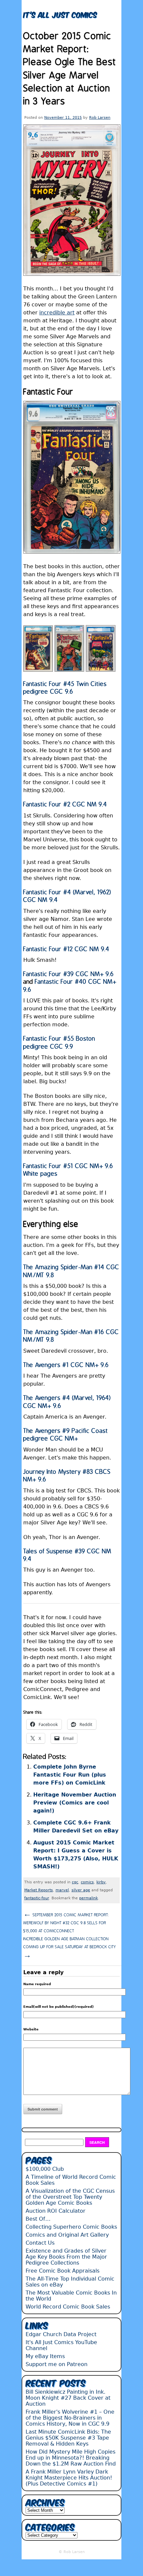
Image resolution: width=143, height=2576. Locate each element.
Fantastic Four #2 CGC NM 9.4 (65, 805)
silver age (81, 1890)
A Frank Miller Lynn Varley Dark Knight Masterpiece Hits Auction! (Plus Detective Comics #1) (69, 2478)
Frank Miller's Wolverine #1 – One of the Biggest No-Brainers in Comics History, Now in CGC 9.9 (70, 2418)
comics (87, 1882)
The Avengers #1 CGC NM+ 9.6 (66, 1365)
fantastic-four (37, 1898)
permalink (88, 1898)
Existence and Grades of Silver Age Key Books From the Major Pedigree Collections (66, 2257)
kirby (101, 1882)
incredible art (57, 313)
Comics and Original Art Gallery (67, 2235)
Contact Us (40, 2243)
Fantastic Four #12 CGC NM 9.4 (66, 949)
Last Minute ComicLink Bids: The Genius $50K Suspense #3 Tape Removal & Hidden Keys (68, 2438)
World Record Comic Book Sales (68, 2307)
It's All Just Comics (60, 14)
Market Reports (39, 1890)
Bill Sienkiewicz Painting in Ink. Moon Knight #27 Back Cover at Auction (68, 2398)
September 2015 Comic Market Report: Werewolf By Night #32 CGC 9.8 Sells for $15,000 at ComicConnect (66, 1922)
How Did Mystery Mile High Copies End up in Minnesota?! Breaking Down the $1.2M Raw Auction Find (71, 2458)
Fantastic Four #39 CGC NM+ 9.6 (69, 974)
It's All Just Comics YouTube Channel (61, 2345)
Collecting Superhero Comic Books (71, 2227)
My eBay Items (45, 2356)
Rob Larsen (100, 118)
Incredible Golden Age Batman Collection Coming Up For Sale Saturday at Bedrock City (70, 1948)
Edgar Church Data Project (61, 2334)
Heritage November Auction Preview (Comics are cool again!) (75, 1803)
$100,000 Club (45, 2169)
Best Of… (38, 2219)
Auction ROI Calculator (56, 2211)
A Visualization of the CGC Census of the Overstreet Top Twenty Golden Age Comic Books (70, 2197)
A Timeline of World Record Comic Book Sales (71, 2180)
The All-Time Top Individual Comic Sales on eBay (70, 2282)
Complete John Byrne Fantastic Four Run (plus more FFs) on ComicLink (70, 1775)
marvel (62, 1890)
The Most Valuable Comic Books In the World (71, 2296)
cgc (75, 1882)
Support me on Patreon (57, 2364)
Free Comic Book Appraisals (63, 2271)
